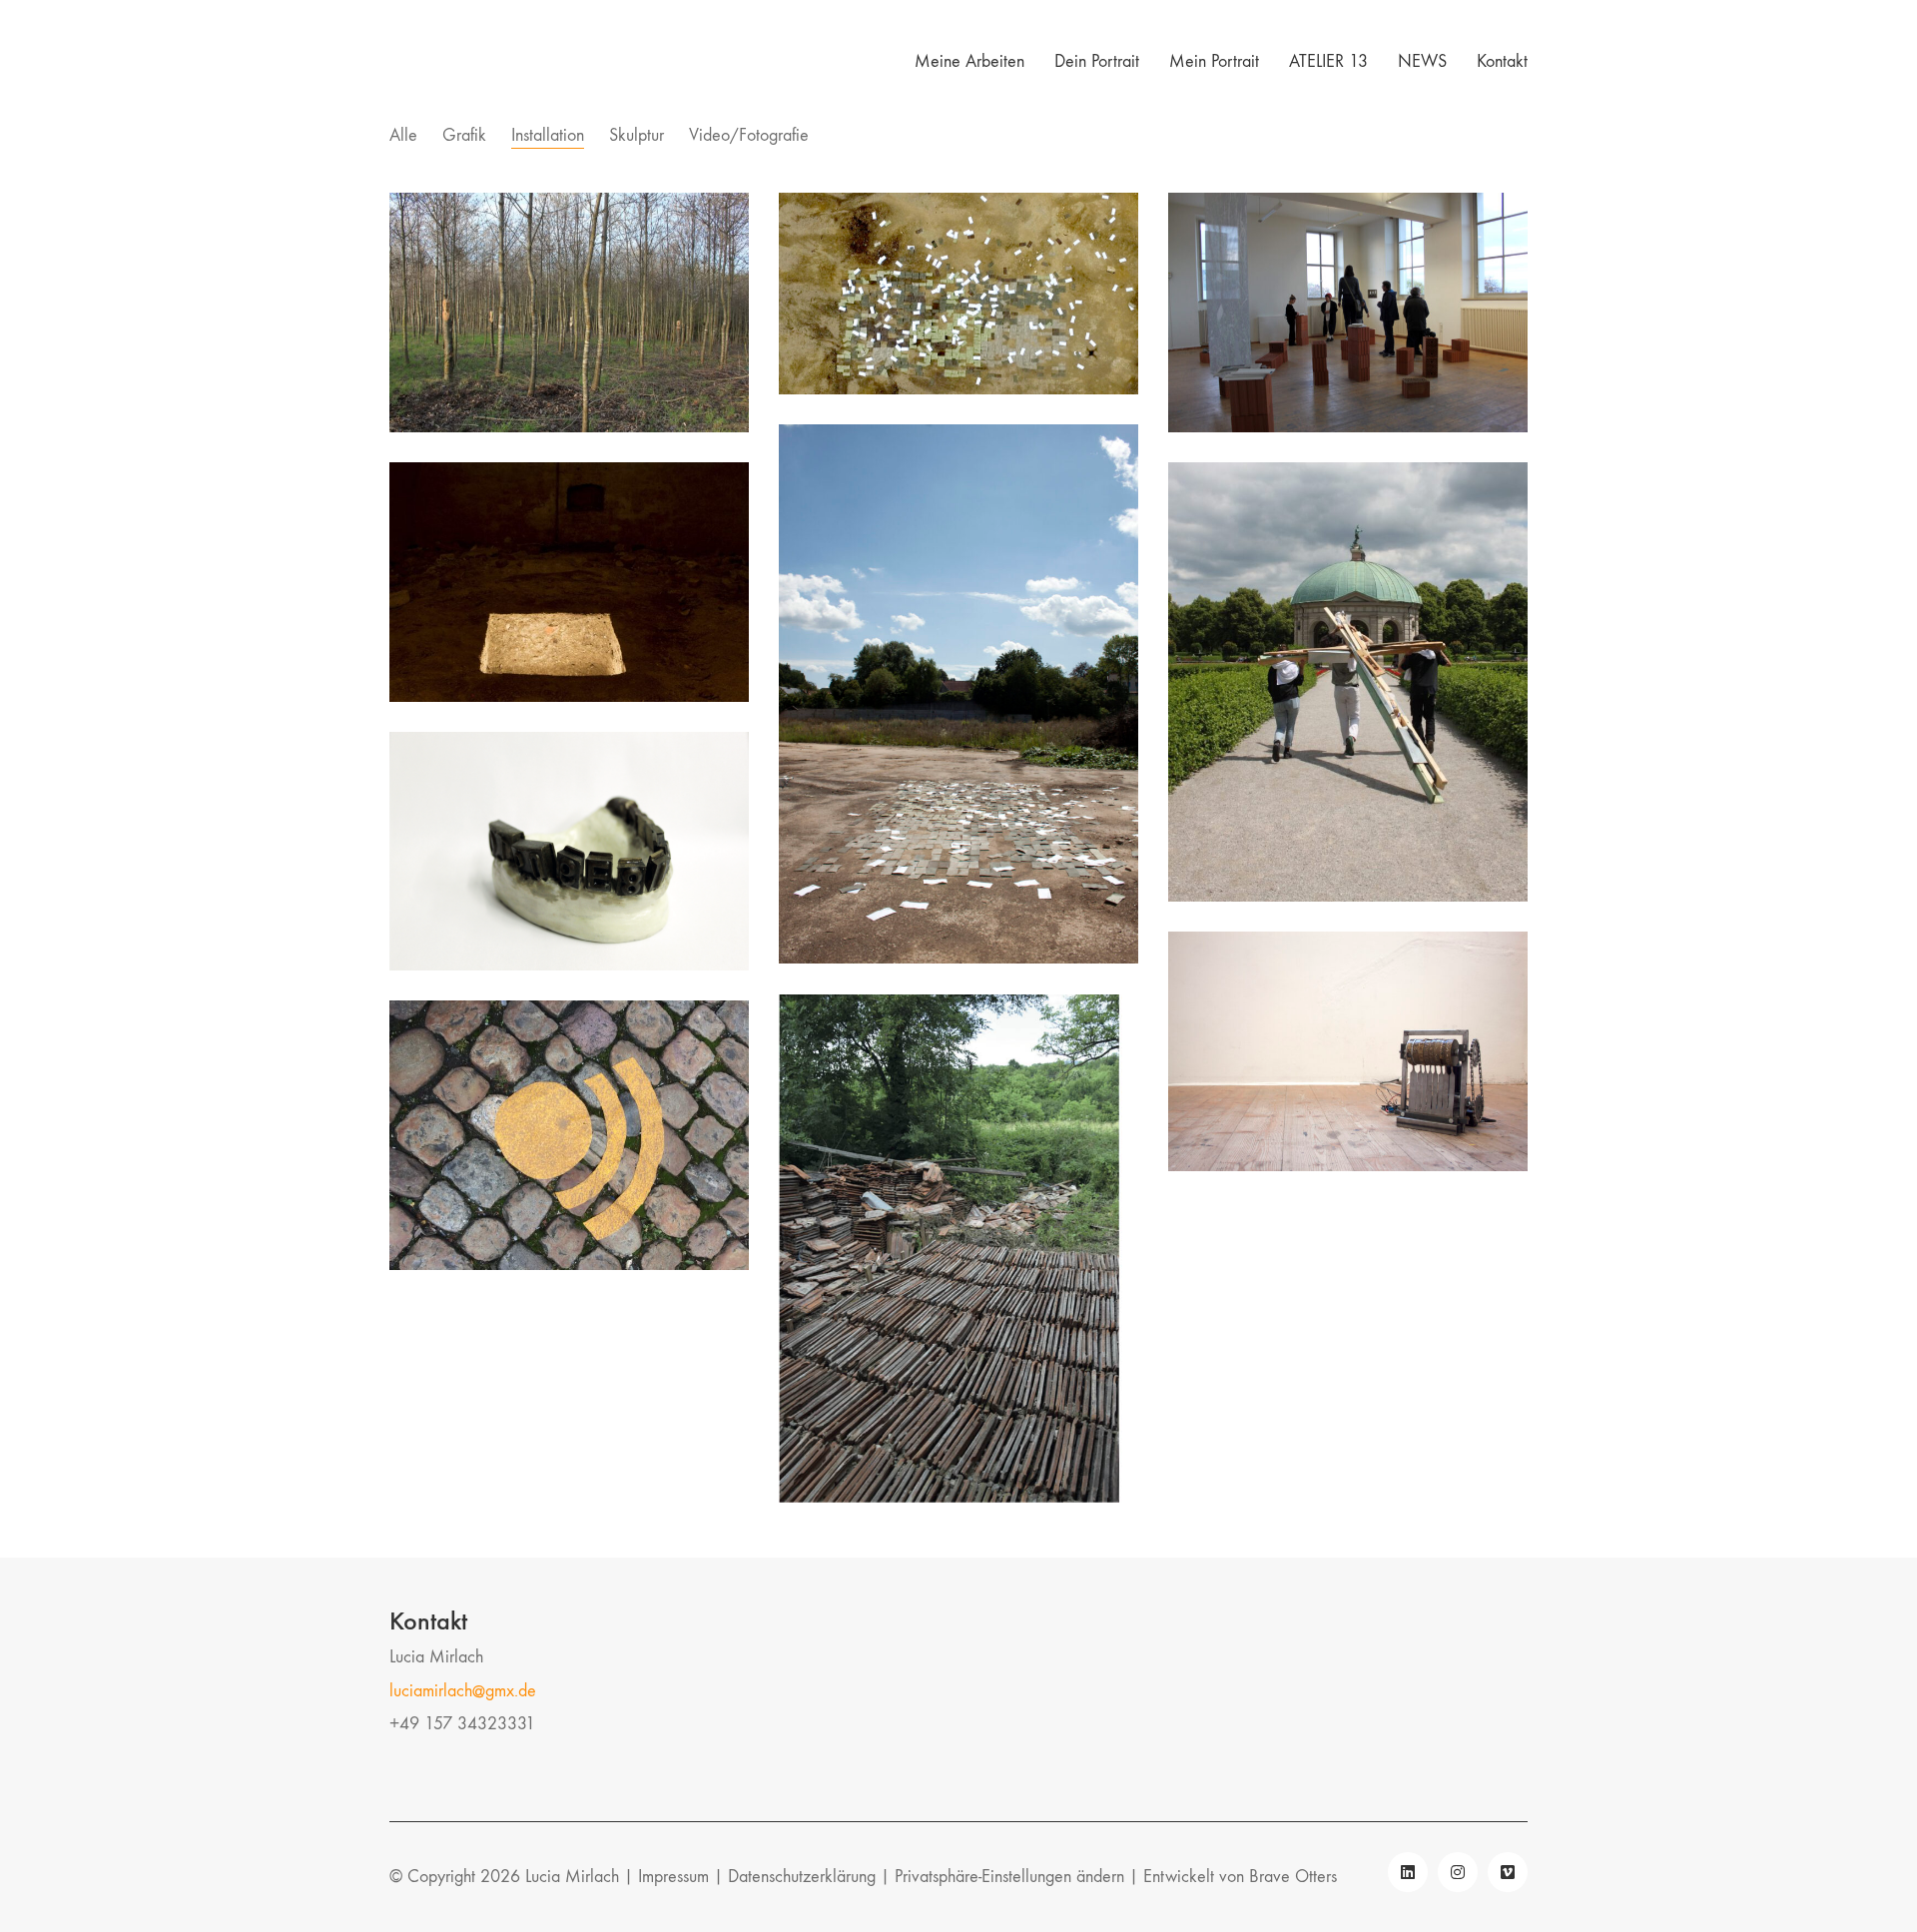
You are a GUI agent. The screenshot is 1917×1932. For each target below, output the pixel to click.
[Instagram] (1458, 1872)
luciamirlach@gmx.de (463, 1691)
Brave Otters (1293, 1877)
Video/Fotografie (749, 135)
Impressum (673, 1877)
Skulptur (637, 135)
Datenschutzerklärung (802, 1877)
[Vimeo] (1508, 1872)
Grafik (464, 135)
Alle (403, 135)
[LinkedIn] (1408, 1872)
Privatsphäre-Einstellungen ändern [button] (1009, 1877)
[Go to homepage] (414, 62)
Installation (548, 135)
